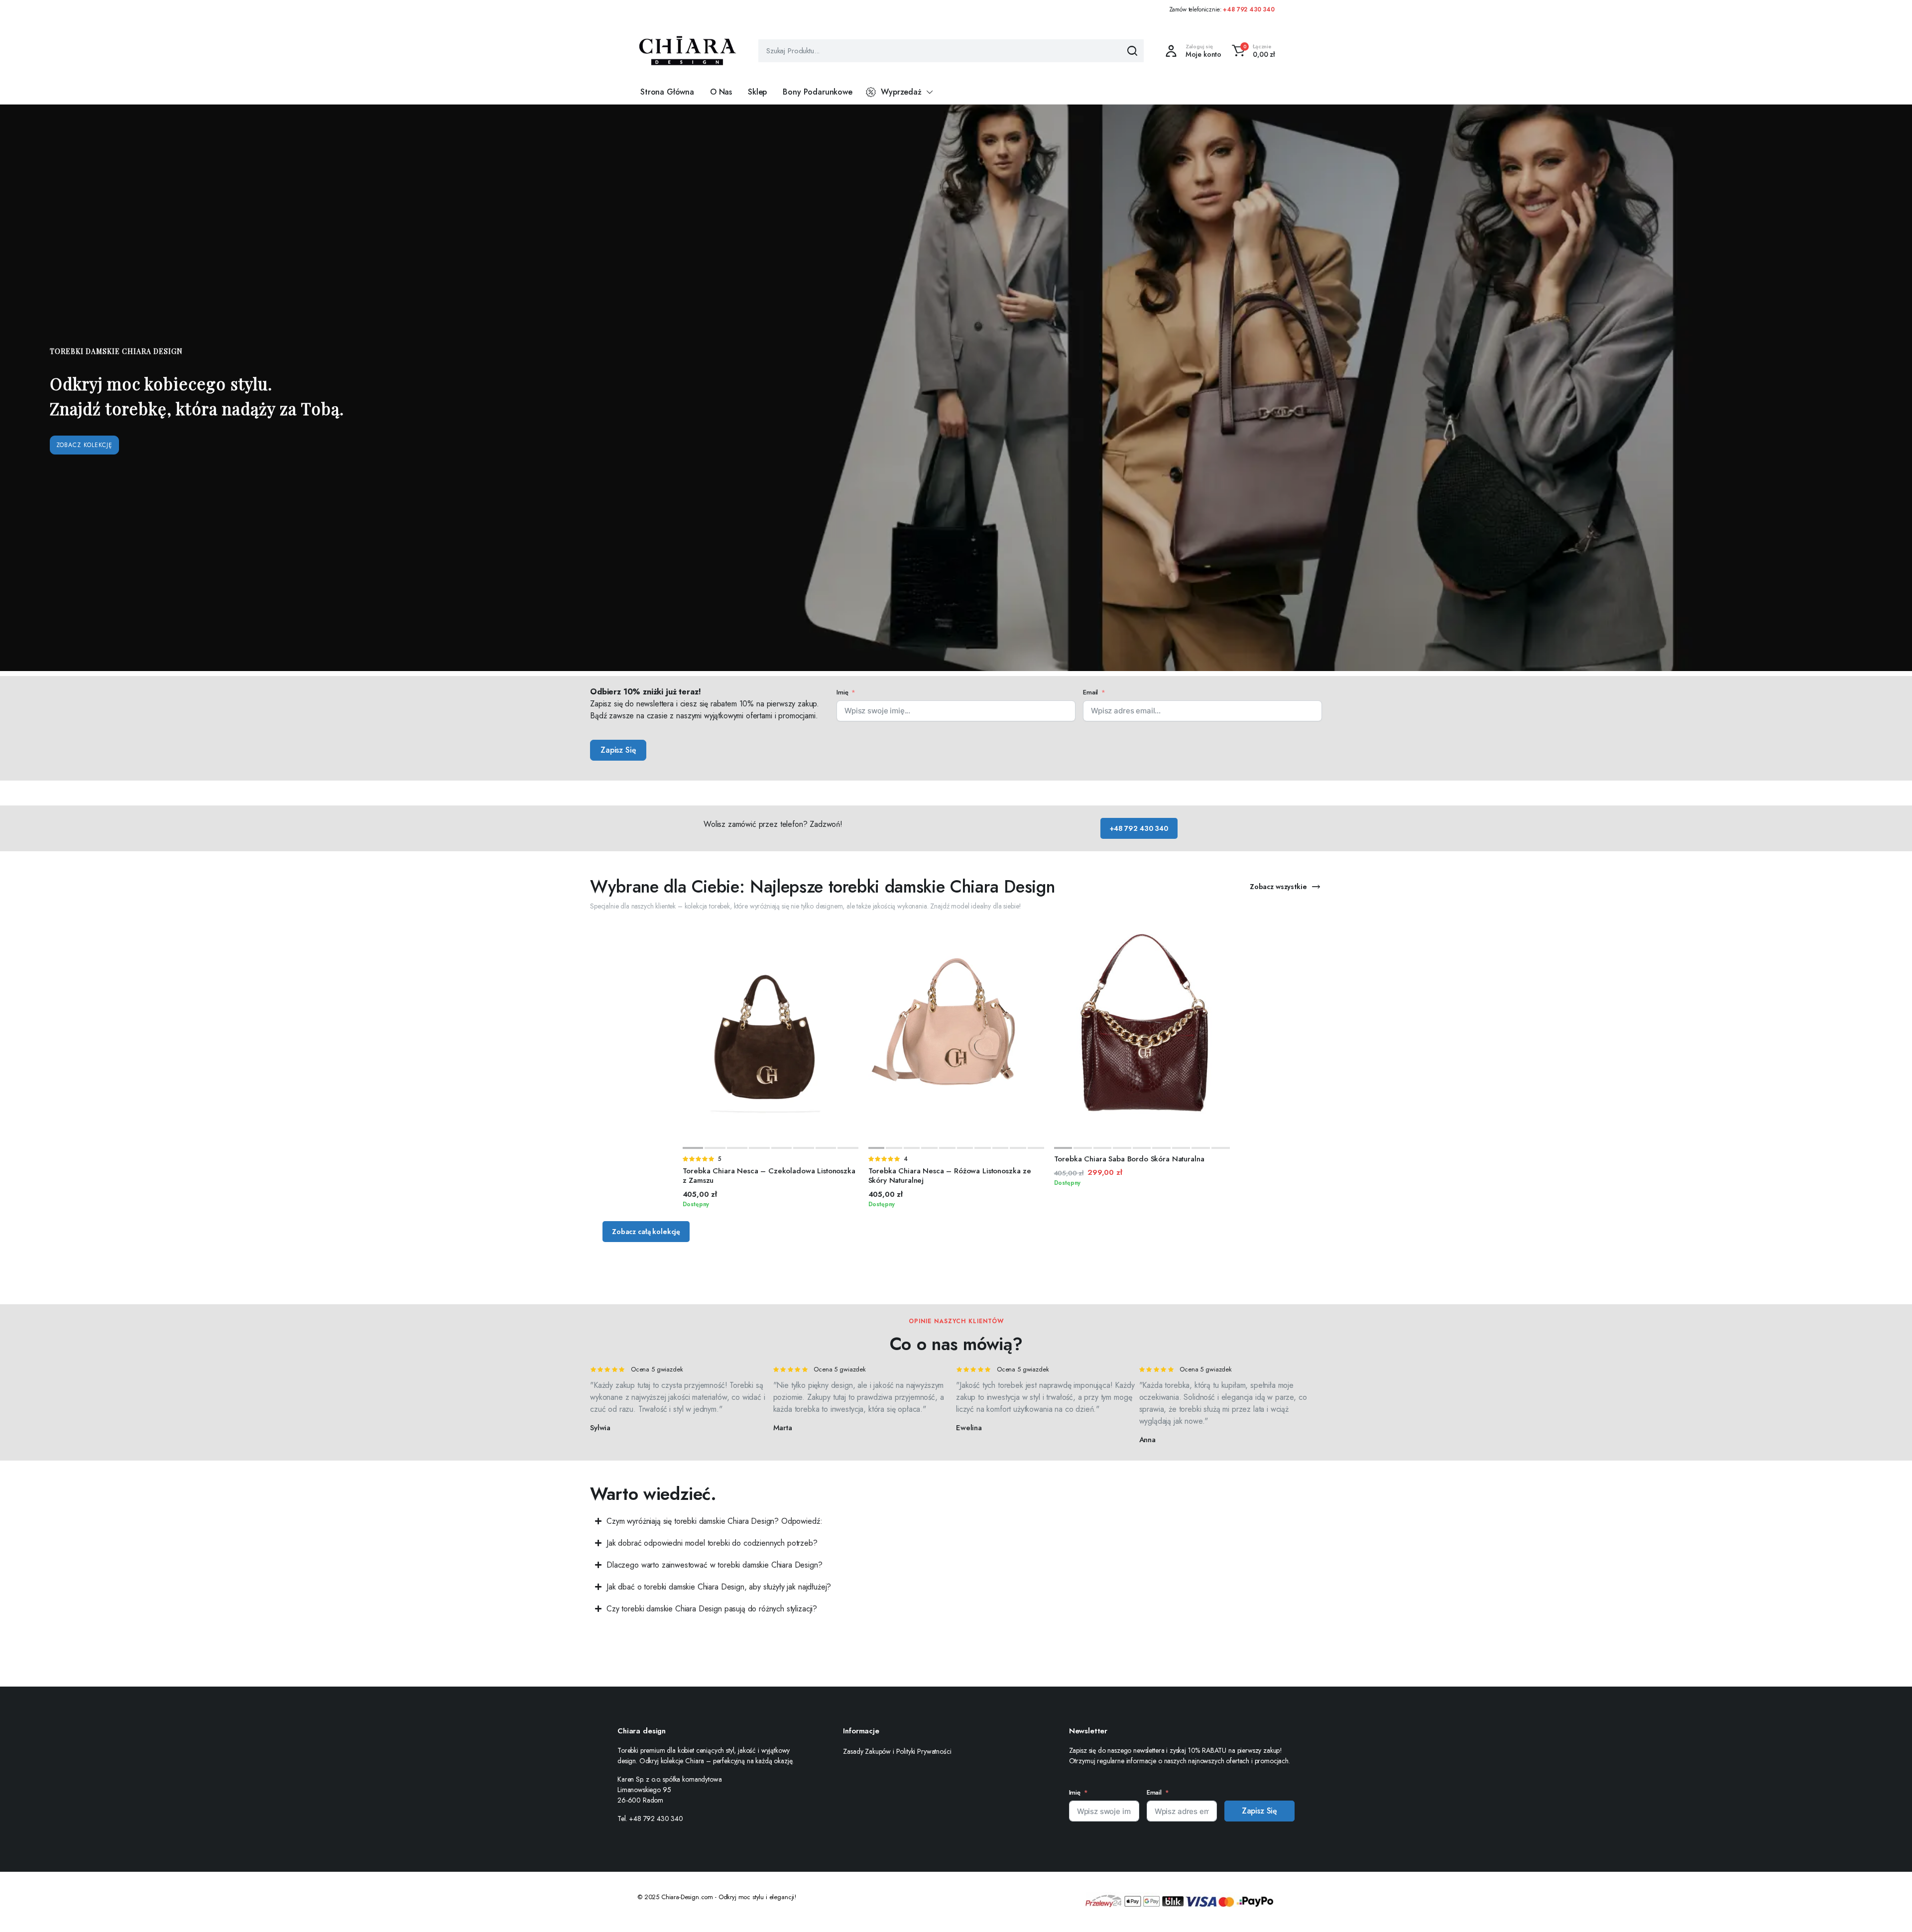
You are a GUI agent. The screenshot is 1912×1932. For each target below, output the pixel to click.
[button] (1252, 51)
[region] (956, 388)
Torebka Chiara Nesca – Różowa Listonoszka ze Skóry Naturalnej (950, 1176)
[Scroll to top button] (1890, 1910)
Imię (842, 692)
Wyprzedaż (901, 92)
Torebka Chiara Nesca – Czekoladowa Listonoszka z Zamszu (769, 1176)
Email (1090, 692)
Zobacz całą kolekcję (646, 1232)
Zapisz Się (618, 750)
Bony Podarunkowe (817, 92)
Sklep (757, 92)
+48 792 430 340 (1249, 9)
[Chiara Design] (688, 51)
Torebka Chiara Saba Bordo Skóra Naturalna (1129, 1159)
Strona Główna (667, 92)
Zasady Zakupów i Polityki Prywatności (897, 1751)
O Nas (721, 92)
